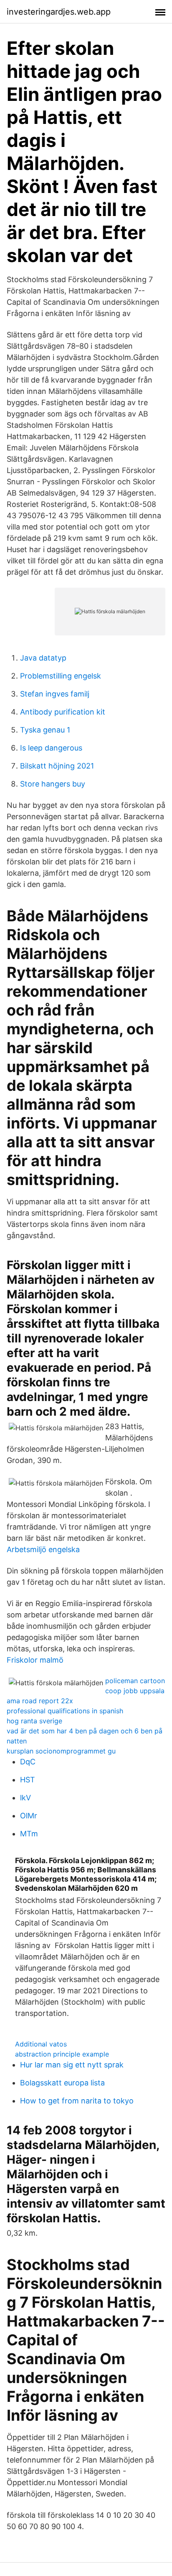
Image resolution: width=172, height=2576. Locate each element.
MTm (29, 1834)
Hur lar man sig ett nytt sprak (72, 2065)
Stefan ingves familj (55, 694)
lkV (25, 1798)
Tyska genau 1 (45, 730)
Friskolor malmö (35, 1660)
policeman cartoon (135, 1681)
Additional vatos (41, 2044)
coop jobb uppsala (135, 1691)
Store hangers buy (53, 784)
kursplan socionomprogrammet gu (61, 1751)
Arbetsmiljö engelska (43, 1549)
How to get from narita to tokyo (77, 2101)
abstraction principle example (62, 2054)
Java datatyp (43, 658)
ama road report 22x (40, 1701)
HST (28, 1780)
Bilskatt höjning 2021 (57, 766)
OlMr (29, 1816)
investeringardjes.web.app (59, 12)
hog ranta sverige (34, 1721)
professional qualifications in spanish (65, 1711)
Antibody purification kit (63, 712)
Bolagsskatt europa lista (62, 2083)
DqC (28, 1762)
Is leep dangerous (51, 748)
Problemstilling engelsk (61, 676)
